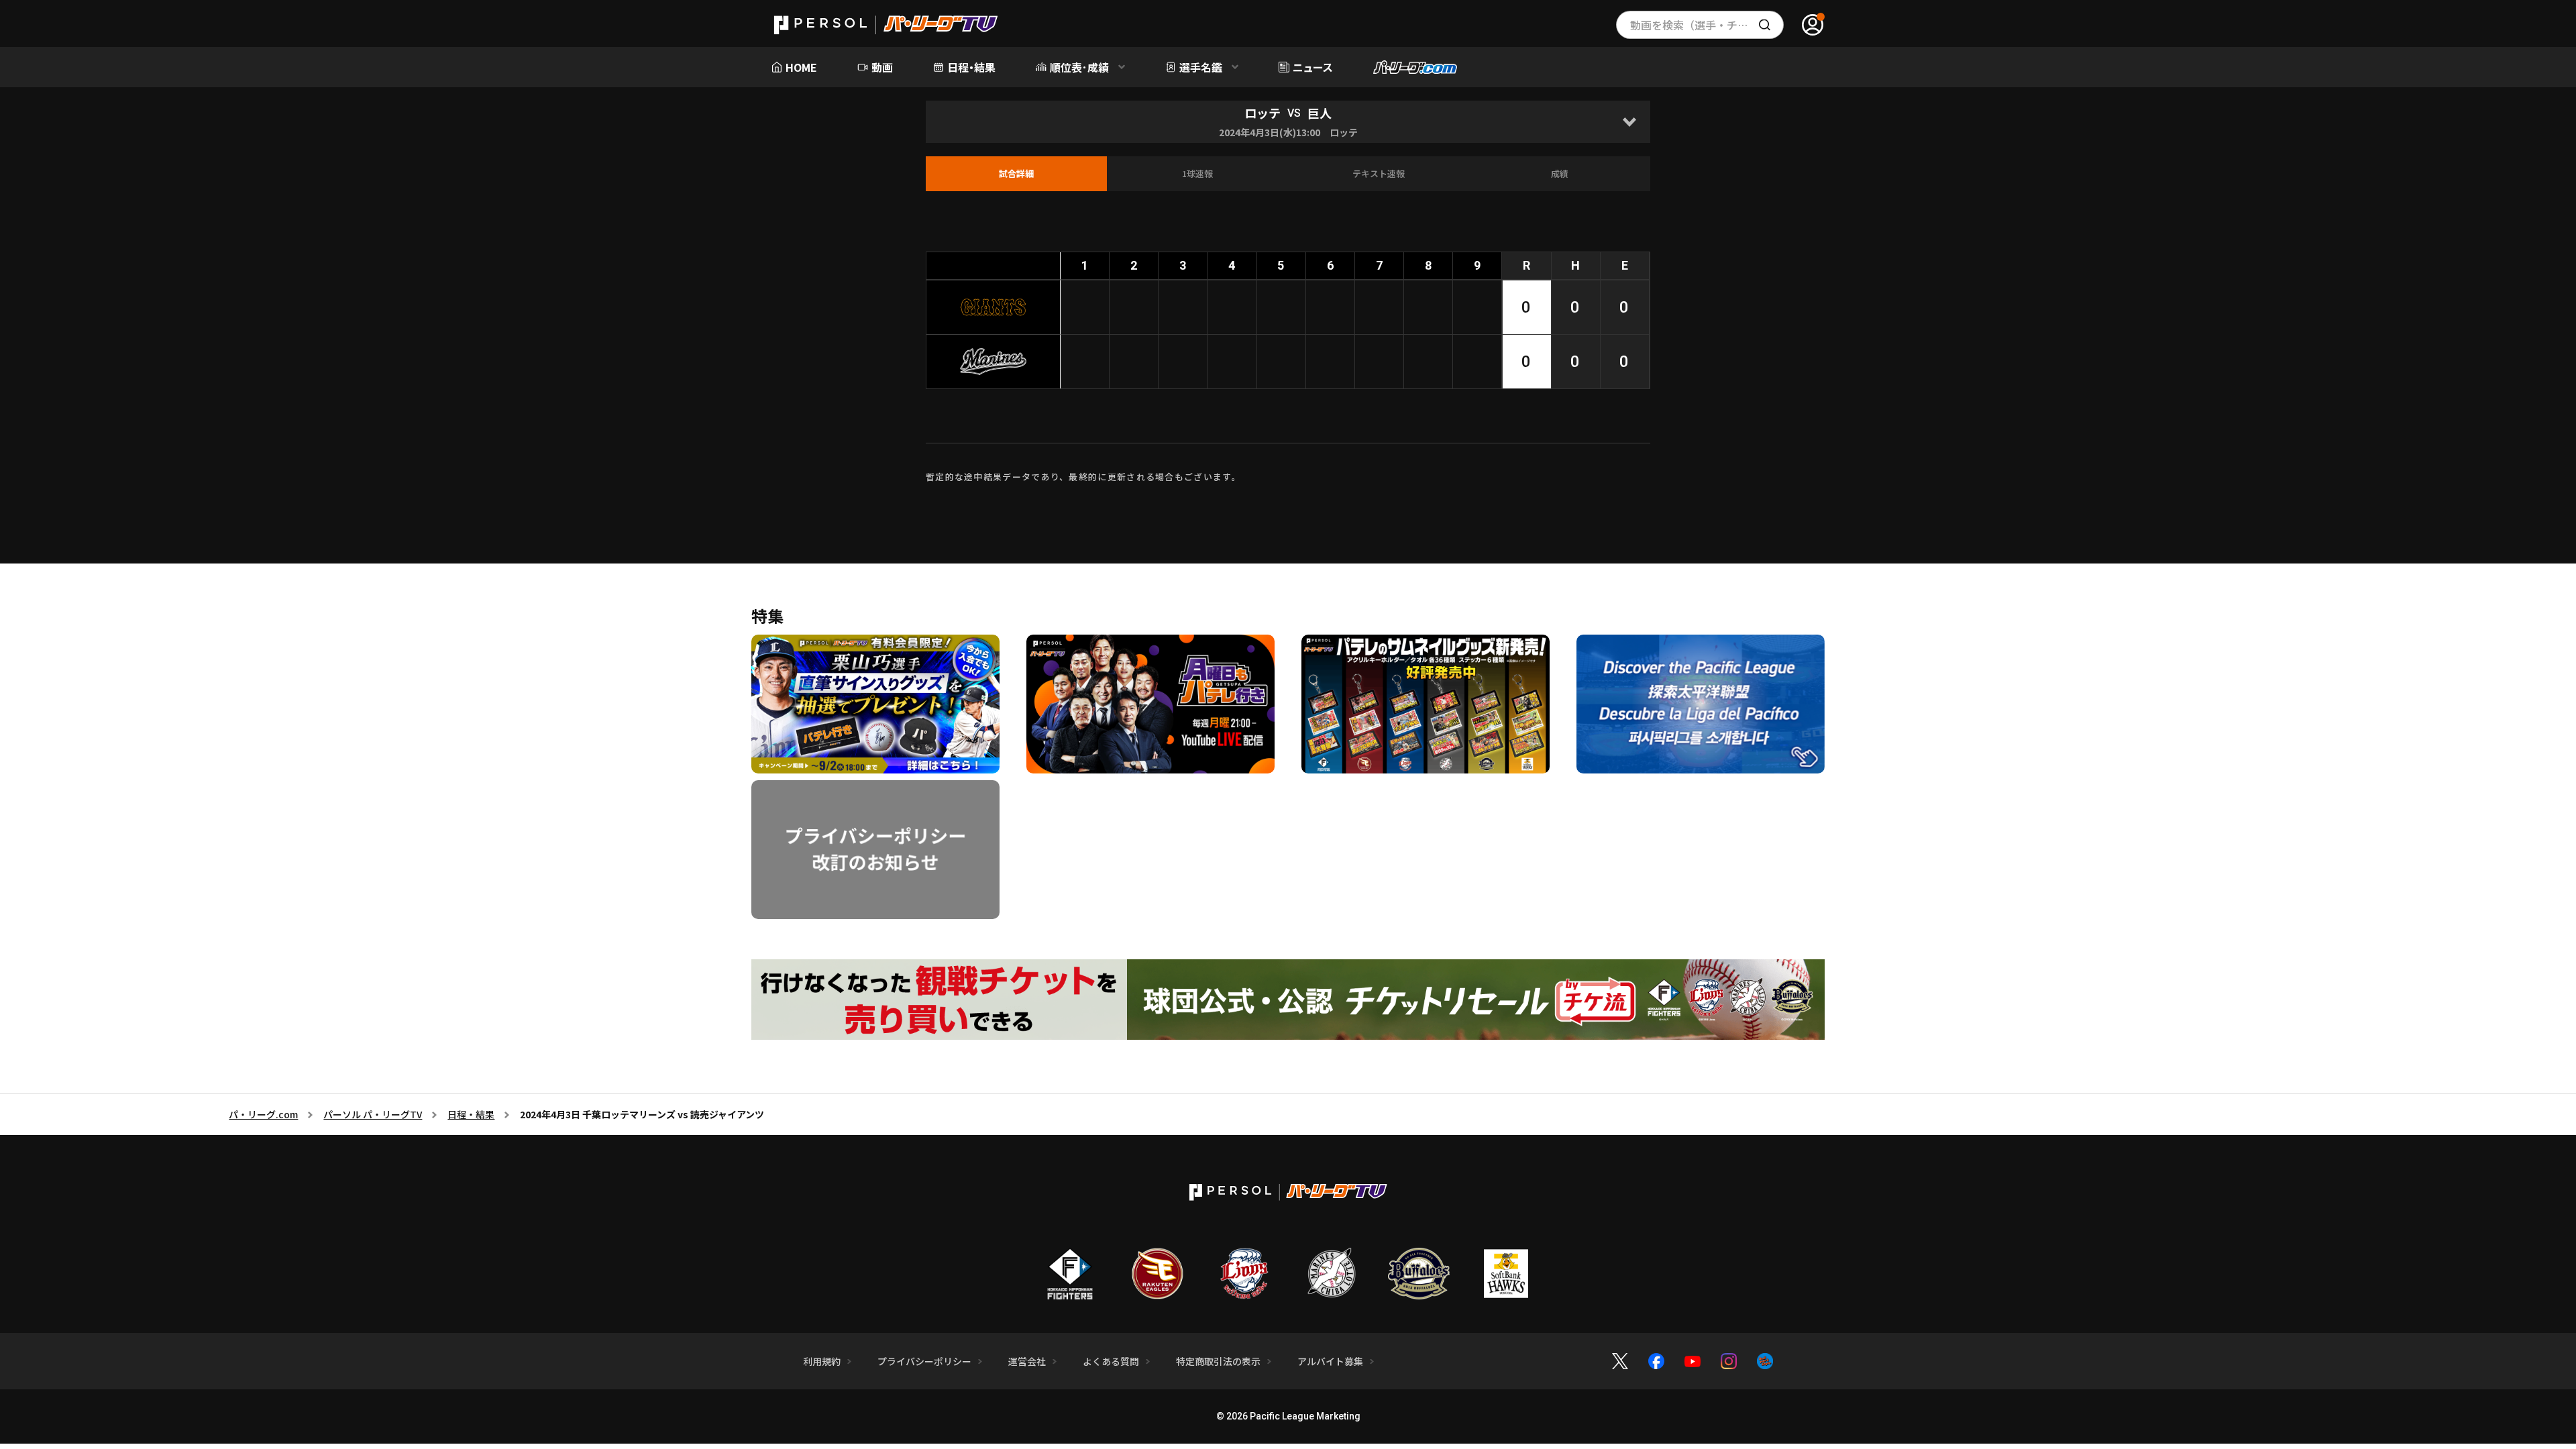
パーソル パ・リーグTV (373, 1114)
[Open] (1629, 122)
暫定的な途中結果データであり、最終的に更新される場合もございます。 (1083, 477)
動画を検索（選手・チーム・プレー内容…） (1707, 25)
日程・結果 (471, 1114)
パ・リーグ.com (263, 1114)
